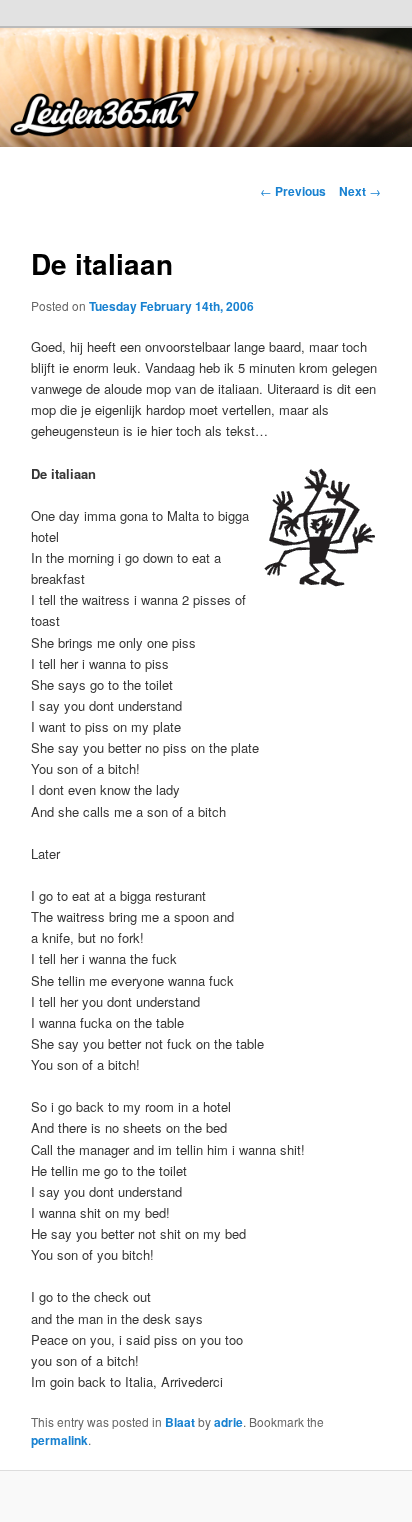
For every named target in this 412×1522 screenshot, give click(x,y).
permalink (59, 1440)
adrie (228, 1422)
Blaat (180, 1422)
